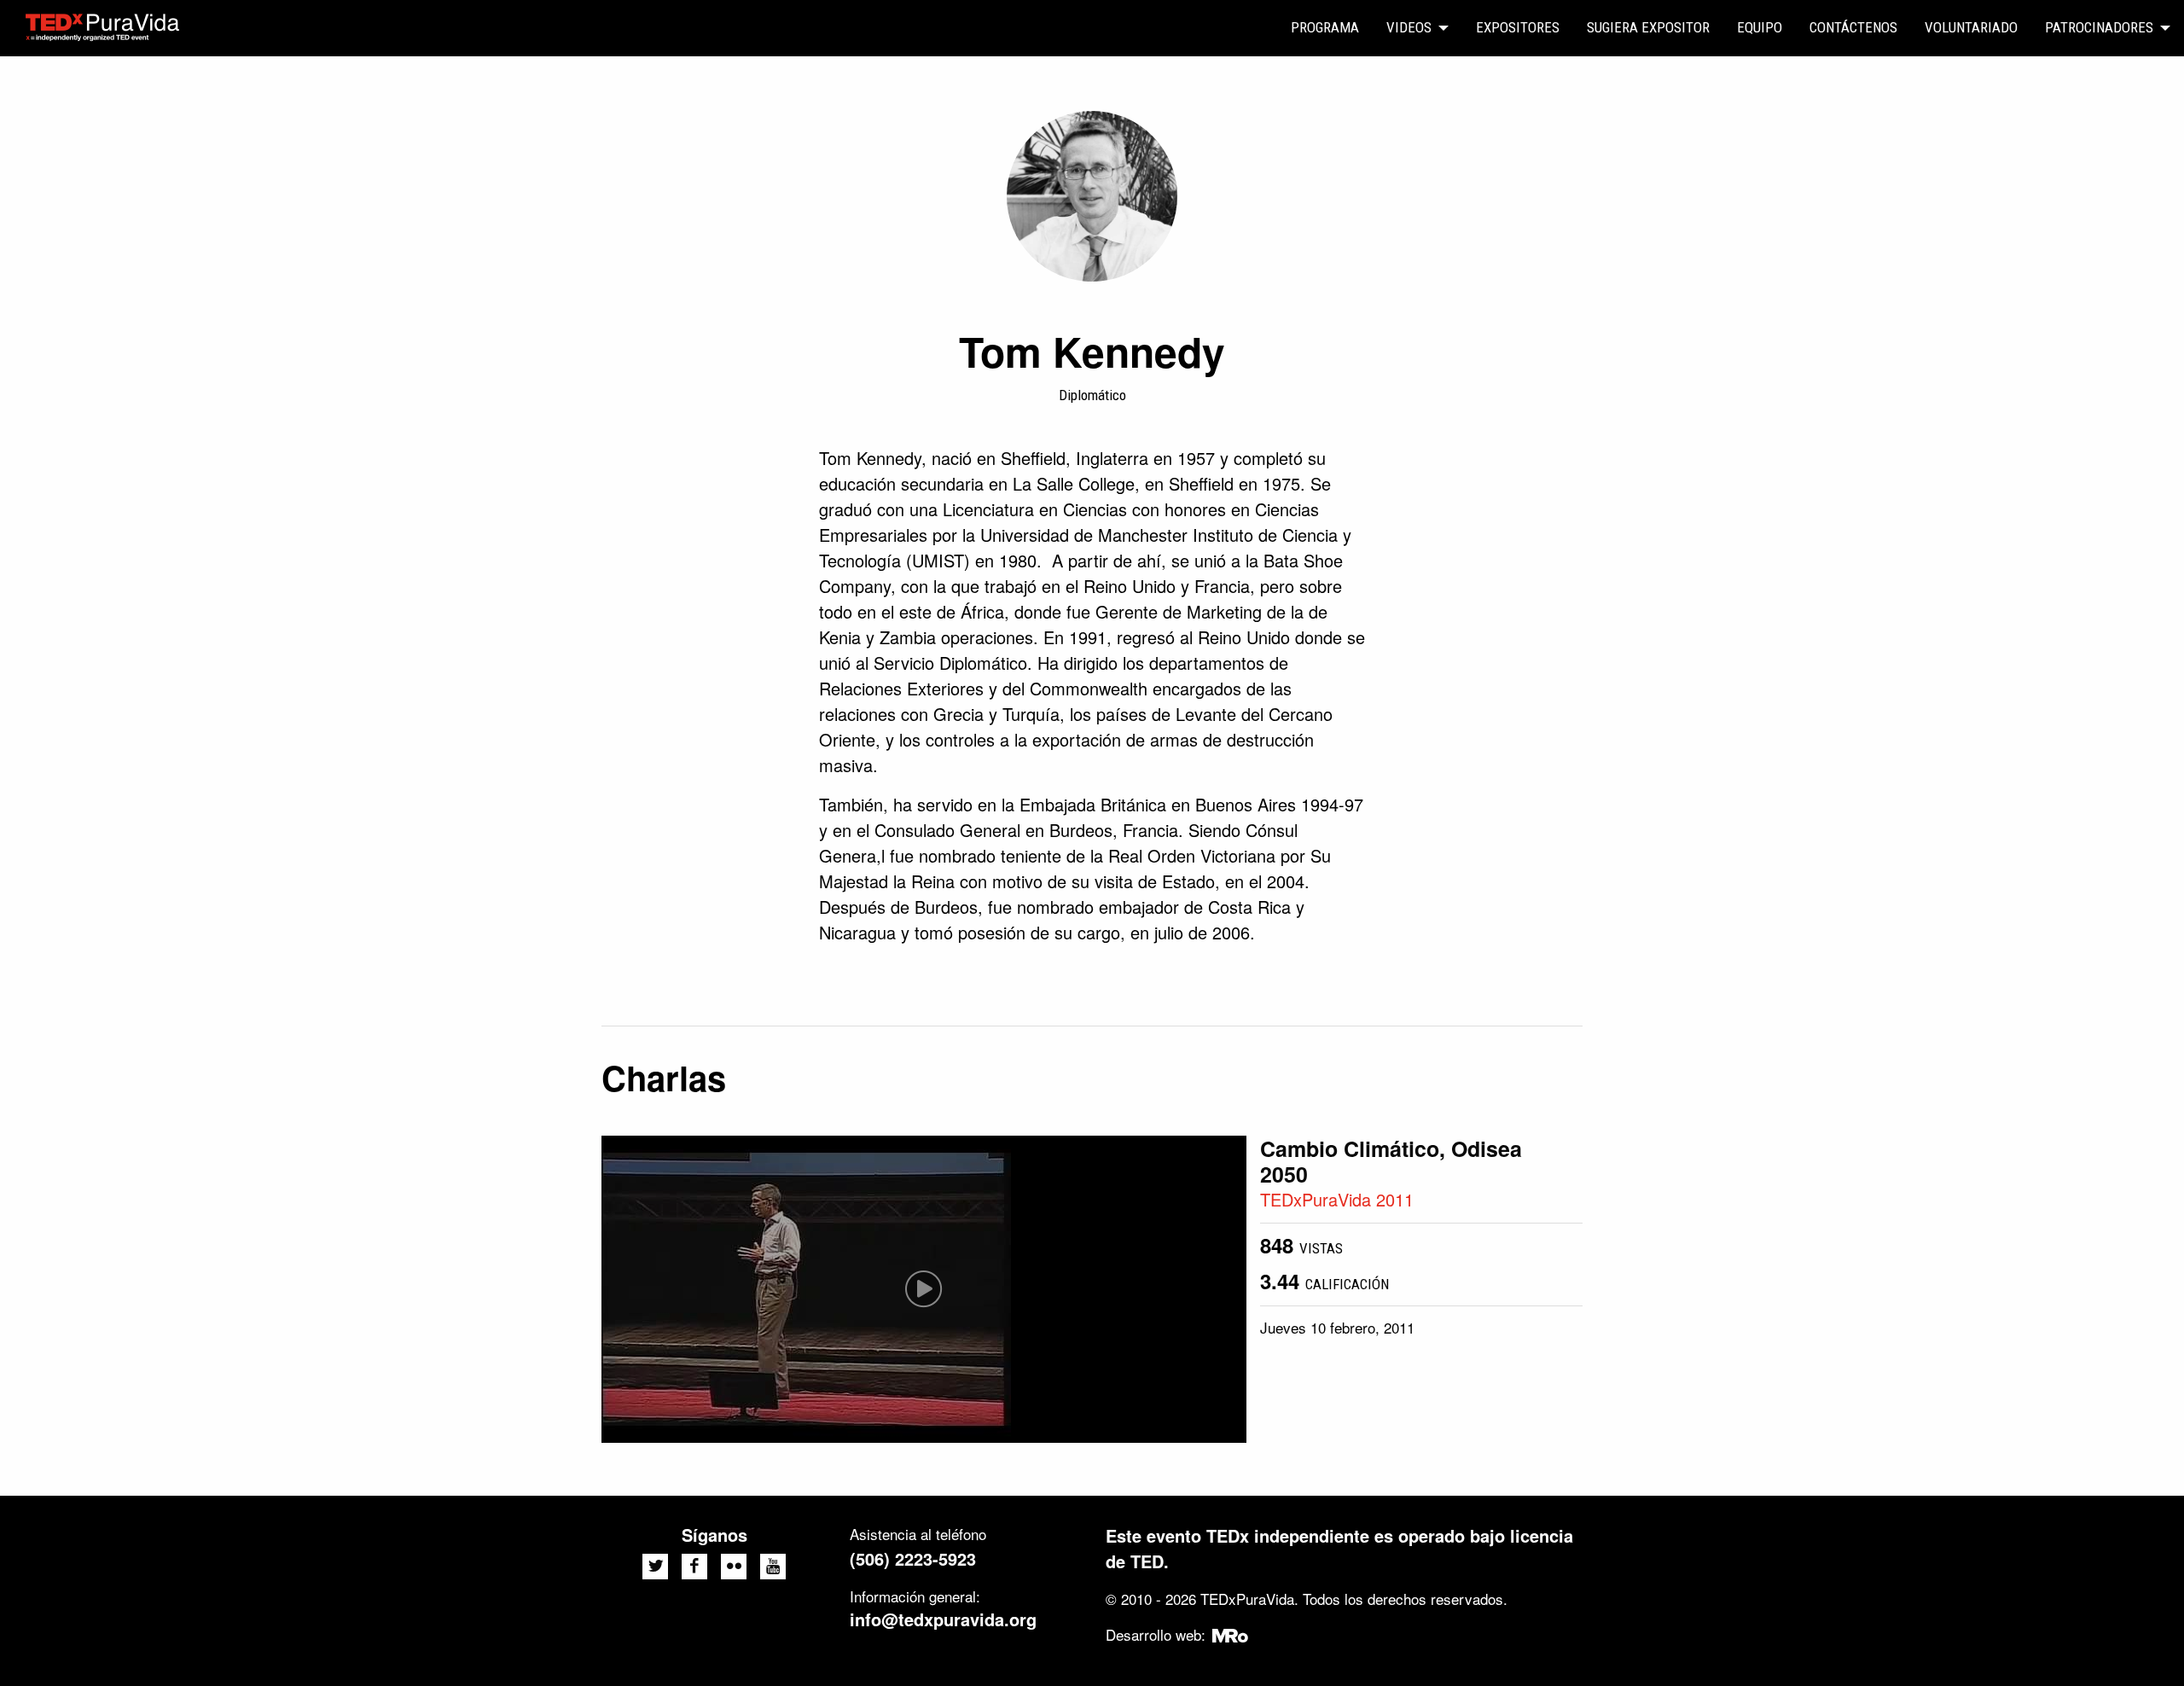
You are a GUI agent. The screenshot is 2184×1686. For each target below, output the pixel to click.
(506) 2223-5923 (913, 1558)
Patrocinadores (2099, 27)
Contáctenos (1853, 27)
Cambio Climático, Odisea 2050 (1391, 1161)
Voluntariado (1971, 27)
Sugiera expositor (1648, 27)
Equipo (1760, 27)
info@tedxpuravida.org (943, 1619)
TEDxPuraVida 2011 (1337, 1199)
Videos (1409, 27)
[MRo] (1231, 1634)
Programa (1325, 27)
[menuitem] (1325, 28)
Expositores (1518, 27)
